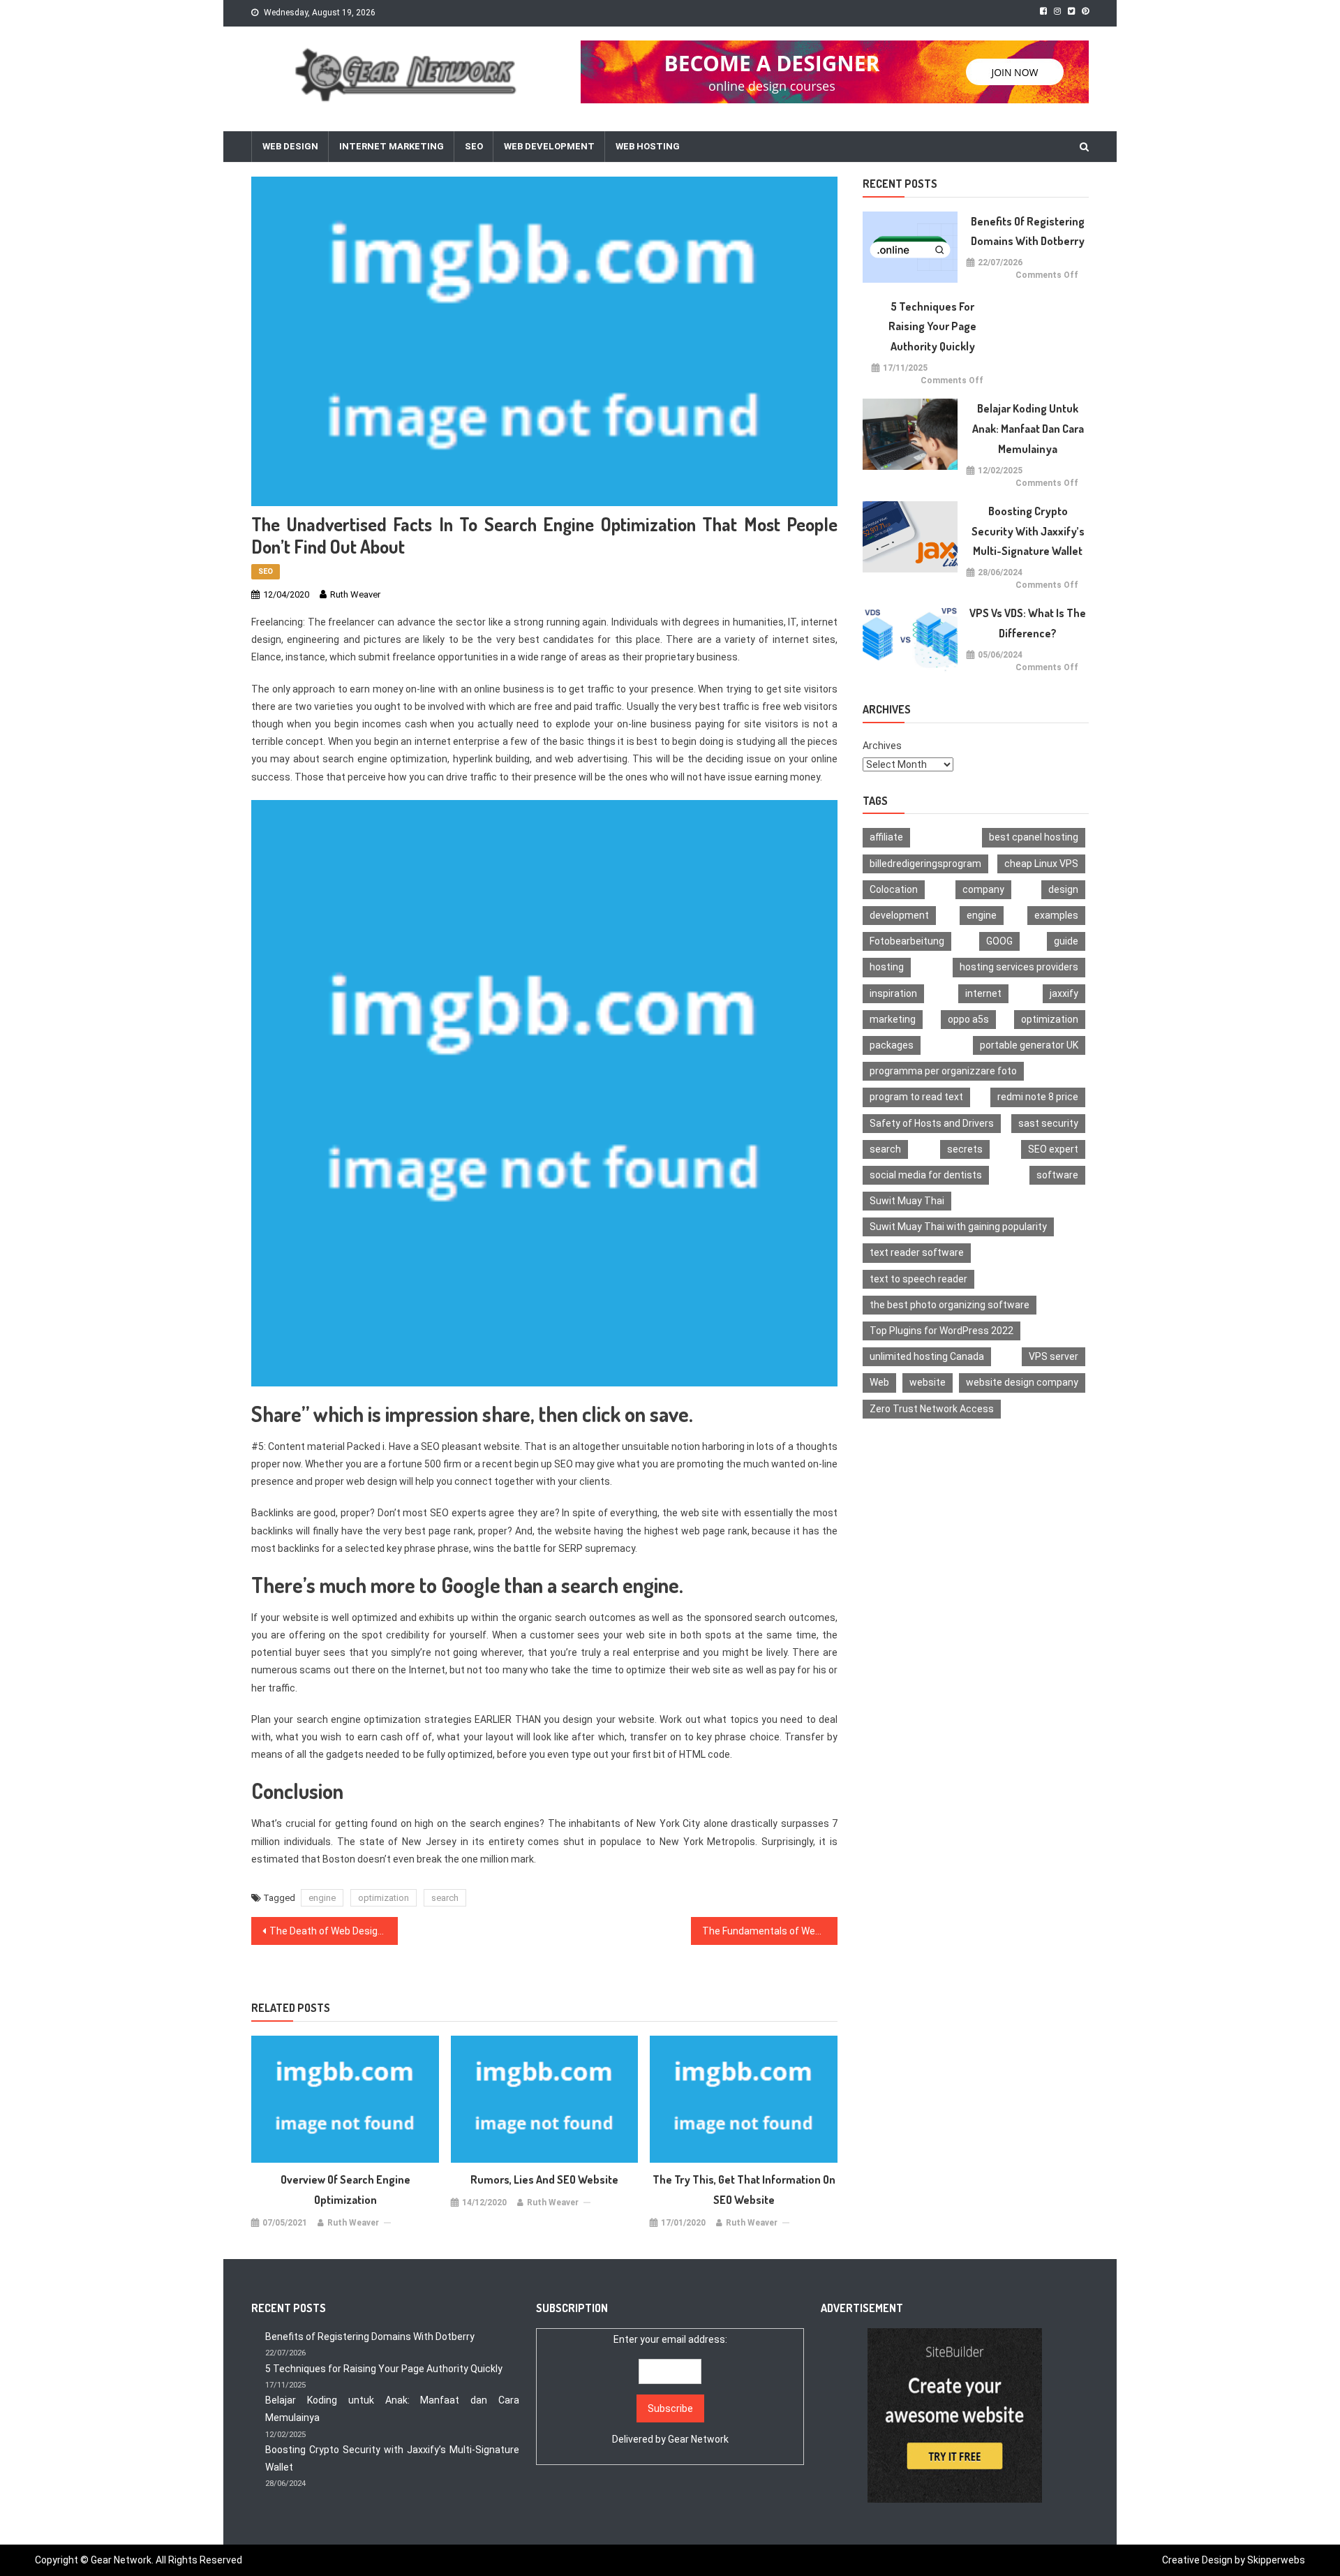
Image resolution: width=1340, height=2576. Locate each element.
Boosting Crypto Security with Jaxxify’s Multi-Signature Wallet (1028, 531)
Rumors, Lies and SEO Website (544, 2179)
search (445, 1898)
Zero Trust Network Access (932, 1409)
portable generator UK (1029, 1045)
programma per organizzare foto (943, 1071)
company (983, 889)
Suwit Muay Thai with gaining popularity (958, 1227)
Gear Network (698, 2439)
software (1057, 1175)
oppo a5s (968, 1019)
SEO (474, 146)
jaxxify (1064, 993)
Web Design (290, 146)
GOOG (999, 941)
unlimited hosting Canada (927, 1356)
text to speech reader (918, 1279)
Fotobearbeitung (907, 941)
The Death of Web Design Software (334, 1931)
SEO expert (1053, 1149)
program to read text (916, 1097)
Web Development (549, 146)
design (1063, 889)
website (928, 1382)
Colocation (894, 889)
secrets (965, 1149)
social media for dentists (926, 1175)
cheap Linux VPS (1041, 864)
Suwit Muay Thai (907, 1201)
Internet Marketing (392, 146)
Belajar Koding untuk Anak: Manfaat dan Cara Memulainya (1028, 429)
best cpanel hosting (1034, 837)
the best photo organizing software (950, 1305)
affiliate (886, 837)
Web (879, 1382)
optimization (384, 1898)
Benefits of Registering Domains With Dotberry (1028, 231)
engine (322, 1898)
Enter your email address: (670, 2389)
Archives (882, 746)
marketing (893, 1019)
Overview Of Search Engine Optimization (345, 2190)
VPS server (1054, 1356)
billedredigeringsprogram (925, 864)
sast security (1048, 1123)
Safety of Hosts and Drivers (932, 1123)
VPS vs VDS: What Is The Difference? (1028, 623)
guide (1066, 941)
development (899, 915)
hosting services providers (1019, 967)
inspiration (893, 993)
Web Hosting (648, 146)
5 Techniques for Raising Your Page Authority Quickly (932, 327)
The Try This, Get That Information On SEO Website (744, 2190)
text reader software (917, 1252)
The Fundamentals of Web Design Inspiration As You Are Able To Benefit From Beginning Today (770, 1931)
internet (983, 993)
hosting (887, 967)
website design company (1022, 1382)
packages (892, 1045)
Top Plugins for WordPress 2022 (941, 1331)
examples (1056, 915)
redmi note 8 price (1038, 1097)
